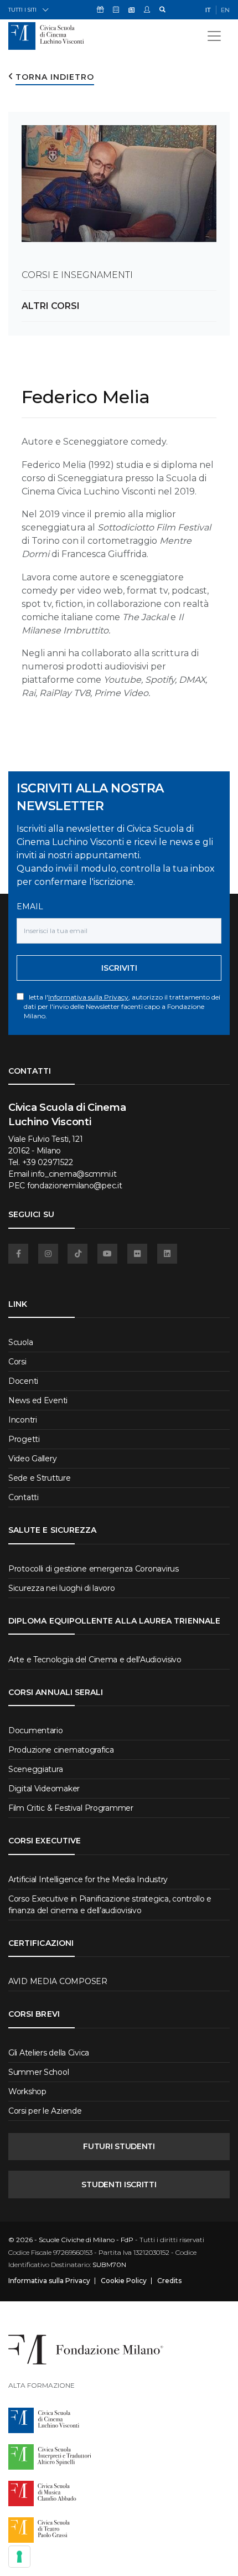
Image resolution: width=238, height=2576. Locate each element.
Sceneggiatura (35, 1769)
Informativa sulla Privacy (88, 997)
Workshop (27, 2091)
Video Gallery (32, 1459)
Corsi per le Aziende (45, 2111)
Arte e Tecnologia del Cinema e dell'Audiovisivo (95, 1660)
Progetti (24, 1439)
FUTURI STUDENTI (119, 2146)
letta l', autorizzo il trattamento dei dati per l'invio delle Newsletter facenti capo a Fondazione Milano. (122, 1006)
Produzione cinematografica (61, 1750)
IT (208, 10)
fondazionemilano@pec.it (75, 1186)
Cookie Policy (124, 2281)
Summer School (38, 2072)
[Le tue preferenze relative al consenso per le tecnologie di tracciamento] (19, 2557)
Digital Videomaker (44, 1789)
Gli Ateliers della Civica (49, 2053)
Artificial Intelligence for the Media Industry (88, 1879)
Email (30, 906)
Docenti (23, 1381)
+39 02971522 (48, 1162)
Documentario (36, 1730)
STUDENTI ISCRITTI (119, 2185)
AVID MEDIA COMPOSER (58, 1981)
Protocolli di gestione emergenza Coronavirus (94, 1569)
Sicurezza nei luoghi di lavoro (62, 1588)
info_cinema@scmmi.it (74, 1174)
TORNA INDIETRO (55, 77)
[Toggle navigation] (214, 36)
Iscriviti (119, 968)
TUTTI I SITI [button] (22, 10)
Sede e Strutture (40, 1478)
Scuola (20, 1342)
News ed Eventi (38, 1400)
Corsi (17, 1362)
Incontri (23, 1420)
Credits (169, 2281)
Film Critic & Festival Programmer (71, 1808)
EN (225, 10)
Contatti (24, 1497)
